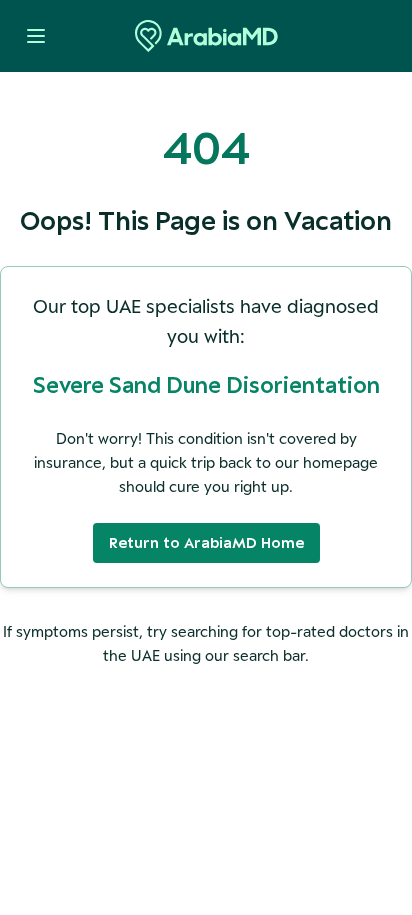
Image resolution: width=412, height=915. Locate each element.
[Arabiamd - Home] (206, 36)
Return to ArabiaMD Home (206, 542)
